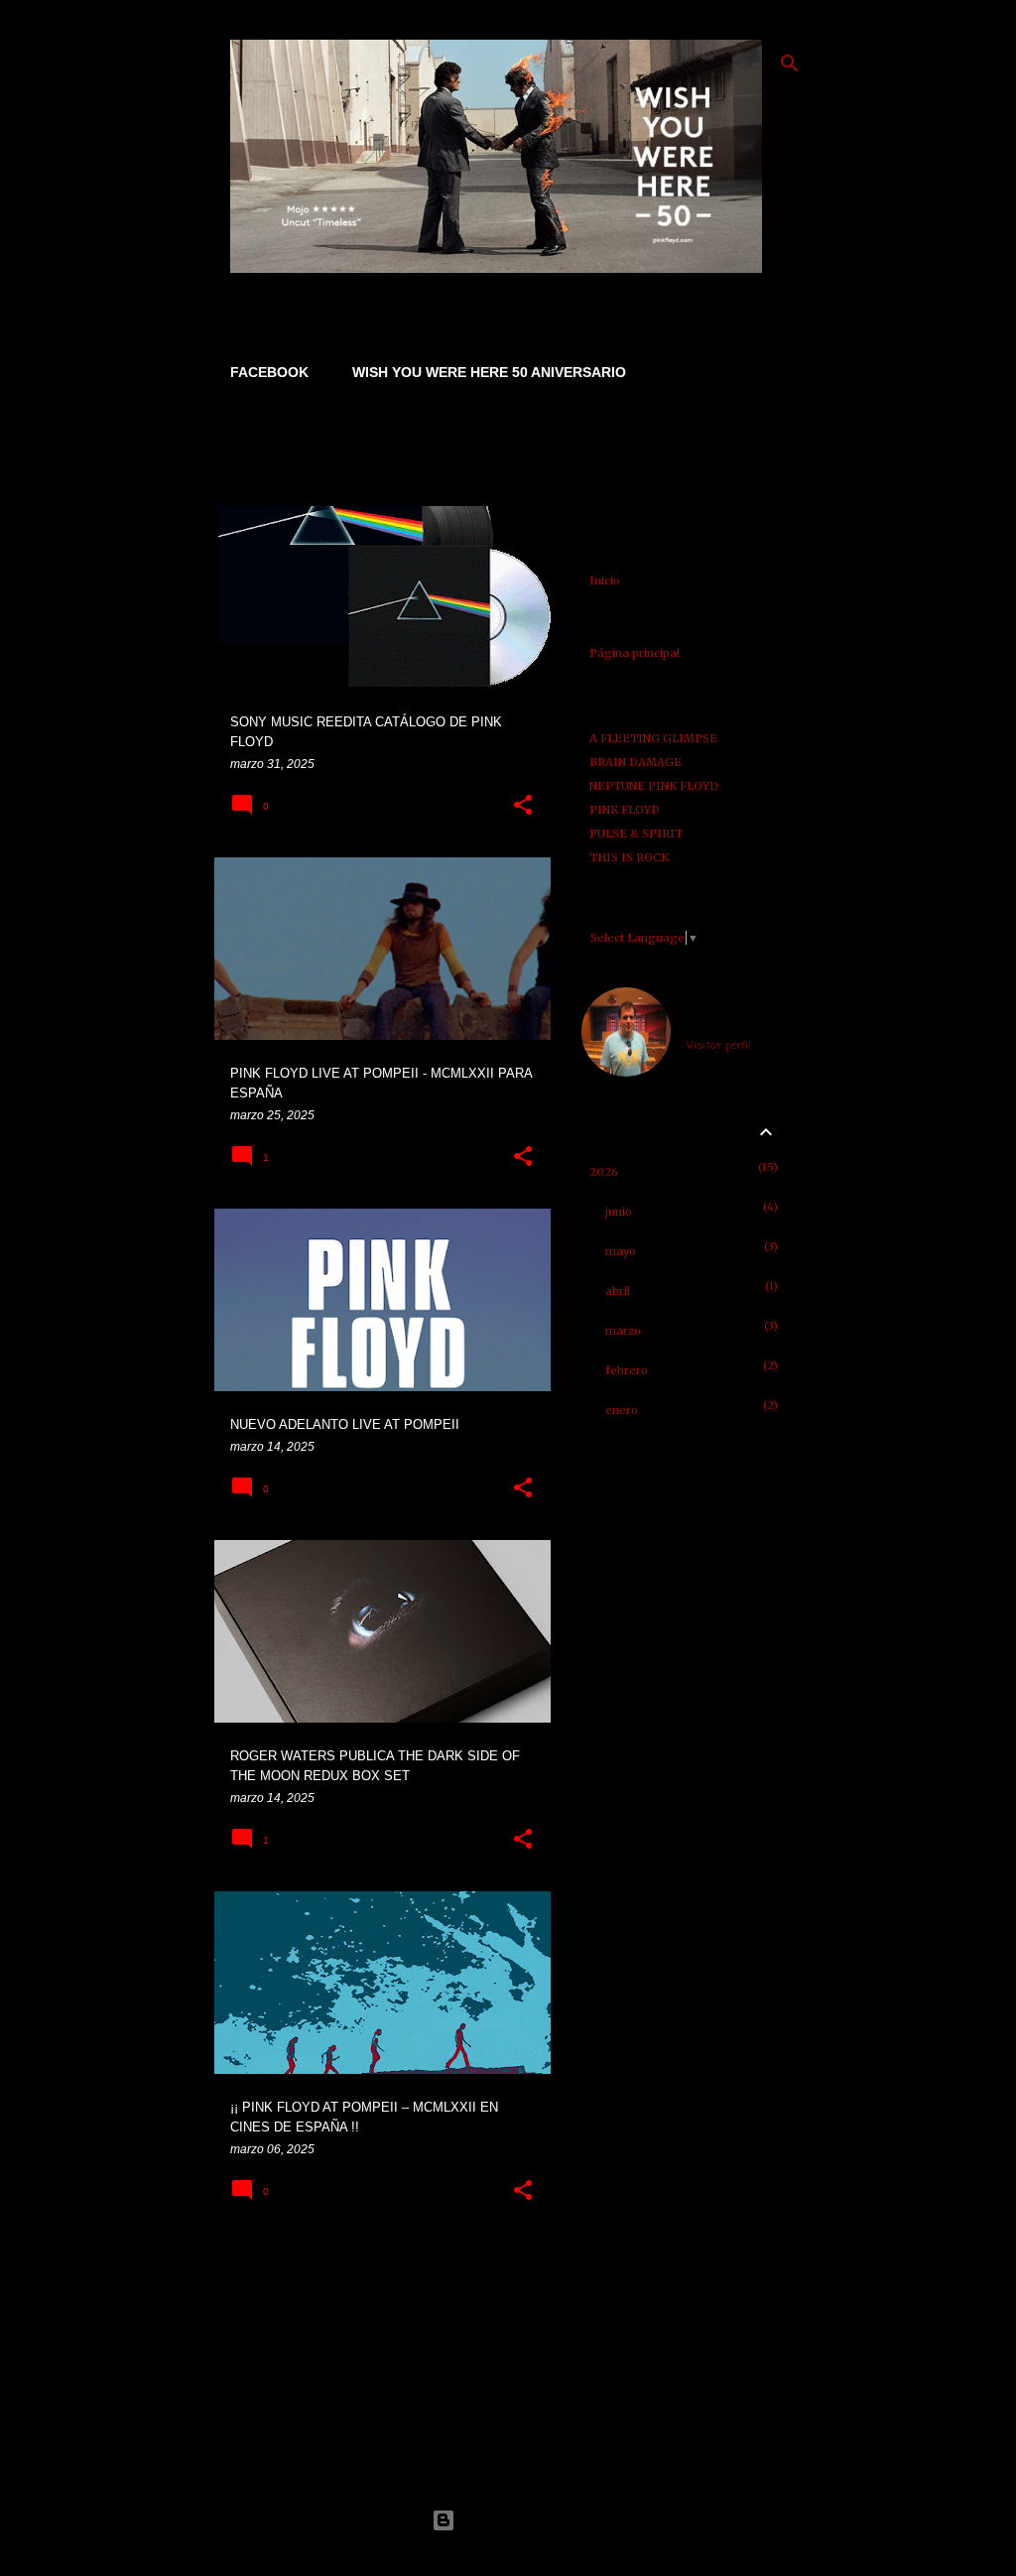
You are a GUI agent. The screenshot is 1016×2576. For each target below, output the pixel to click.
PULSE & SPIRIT (636, 834)
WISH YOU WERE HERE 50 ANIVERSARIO (489, 372)
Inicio (605, 580)
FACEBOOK (269, 372)
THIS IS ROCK (629, 857)
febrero (627, 1370)
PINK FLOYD (625, 810)
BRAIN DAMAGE (635, 762)
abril (618, 1291)
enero (622, 1410)
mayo (621, 1251)
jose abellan (720, 1022)
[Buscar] (790, 64)
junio (619, 1212)
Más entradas (383, 2269)
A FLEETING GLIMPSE (653, 738)
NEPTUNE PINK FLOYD (654, 786)
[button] (523, 806)
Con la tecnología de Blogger (520, 2520)
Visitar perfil (719, 1046)
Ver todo (256, 473)
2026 (604, 1172)
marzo (623, 1331)
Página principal (635, 653)
